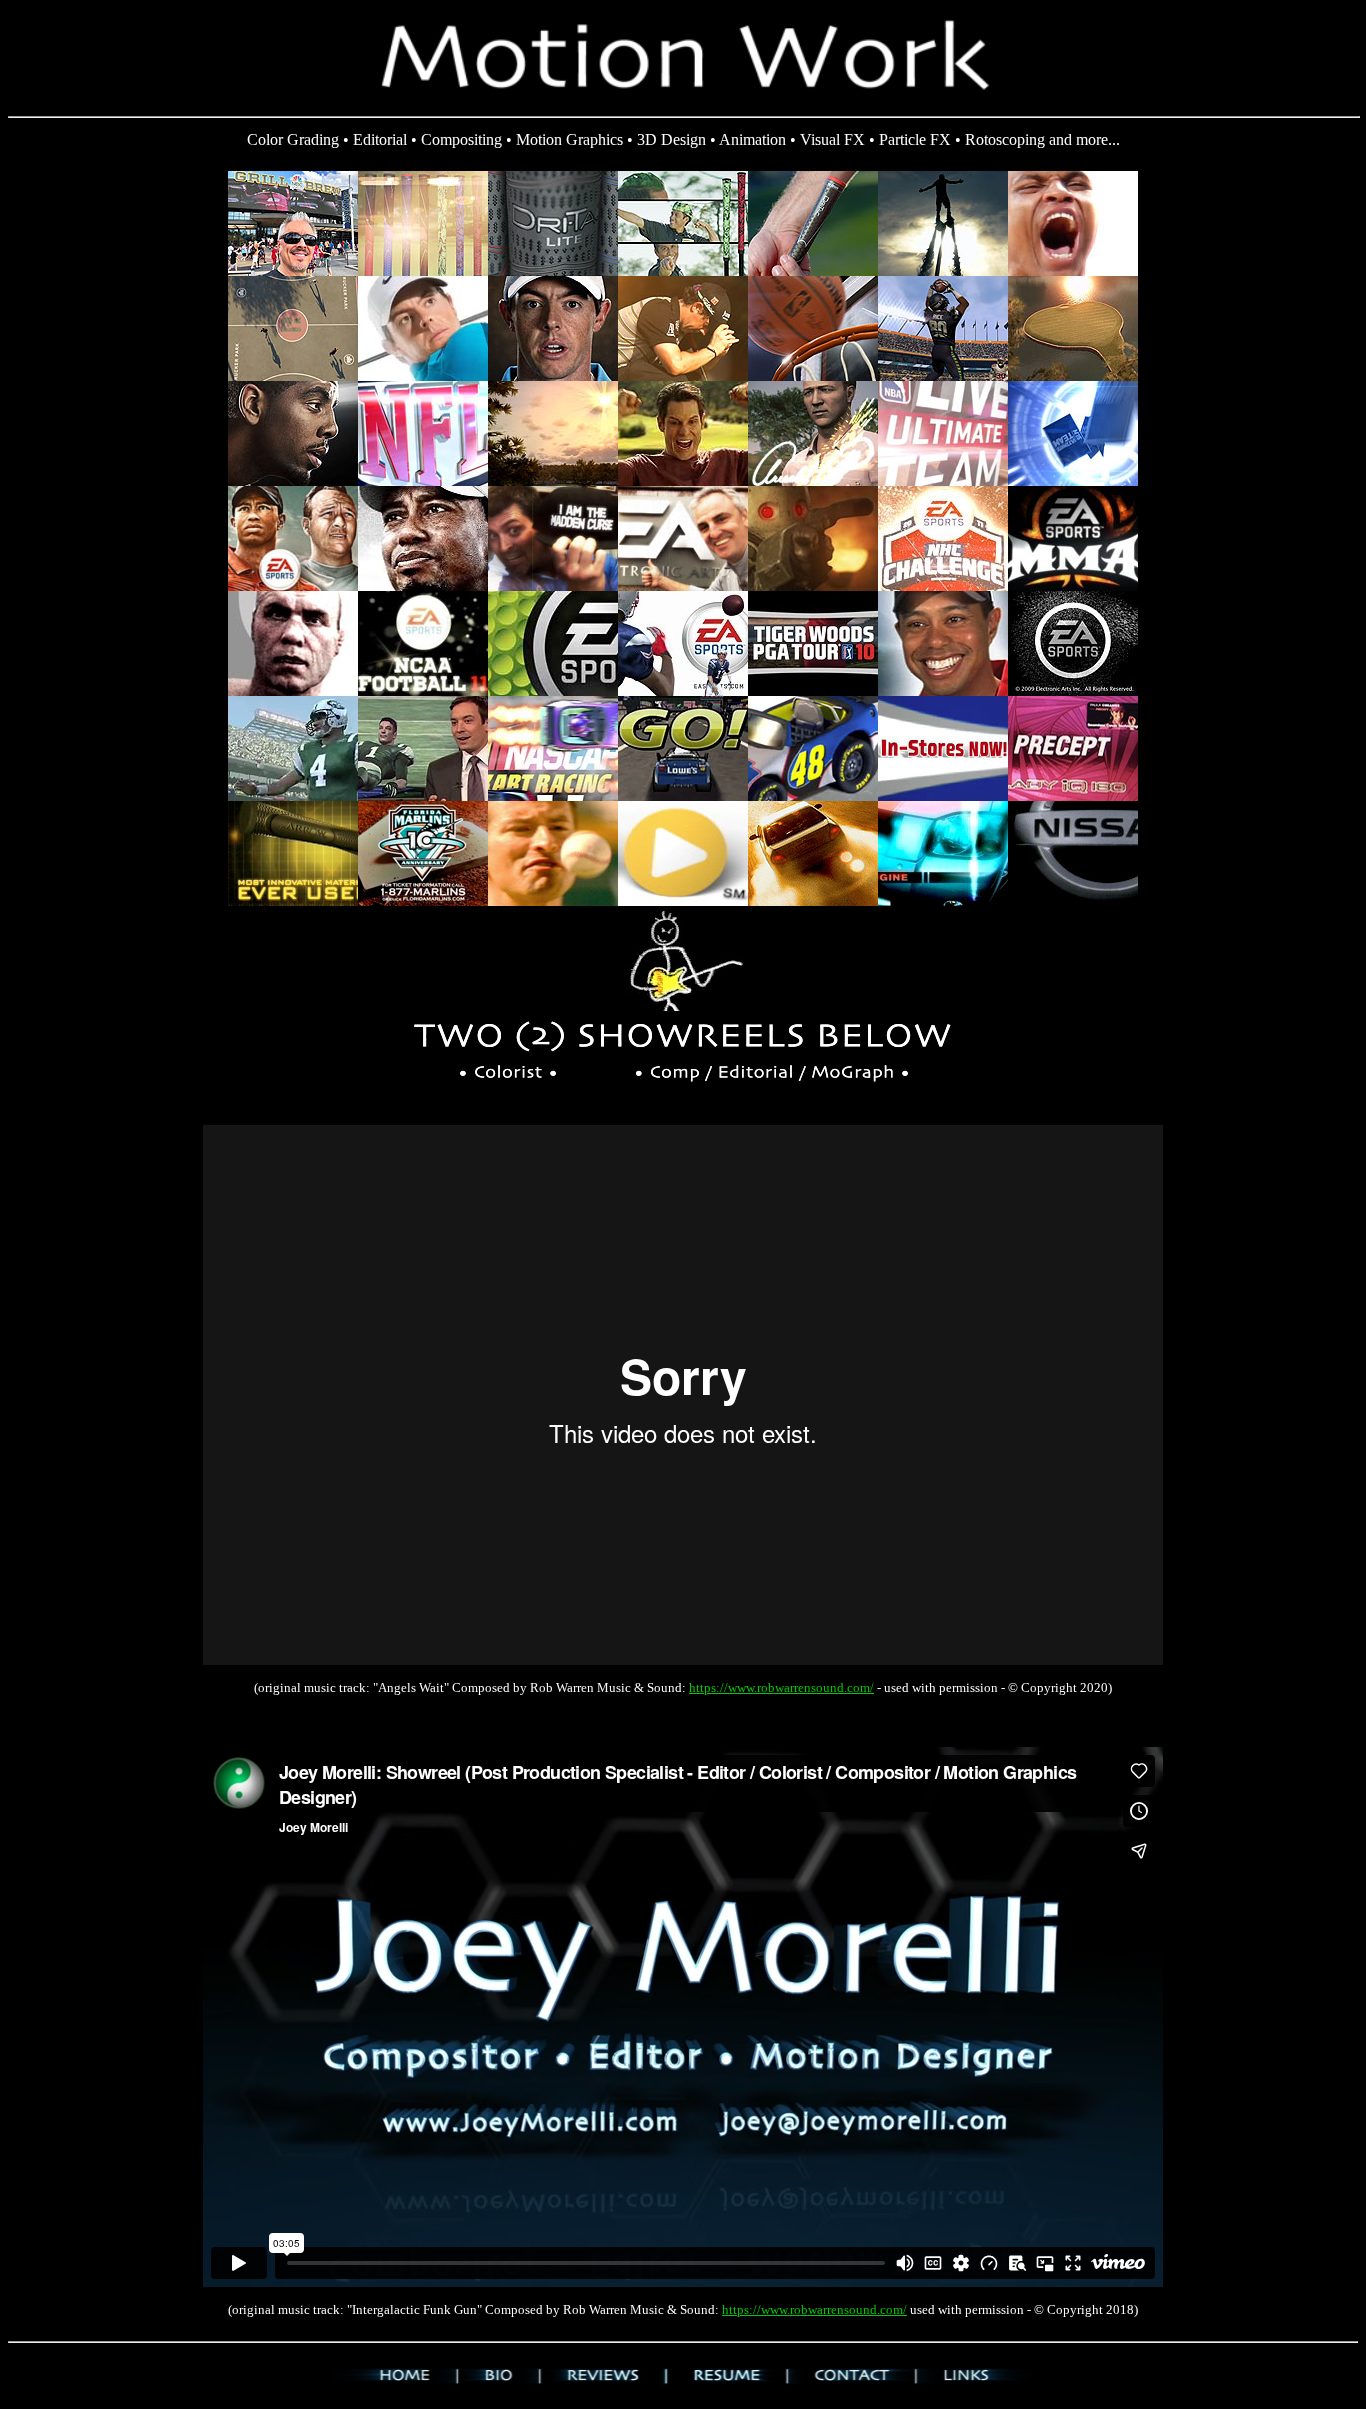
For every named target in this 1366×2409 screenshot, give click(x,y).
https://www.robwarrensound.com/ (781, 1687)
